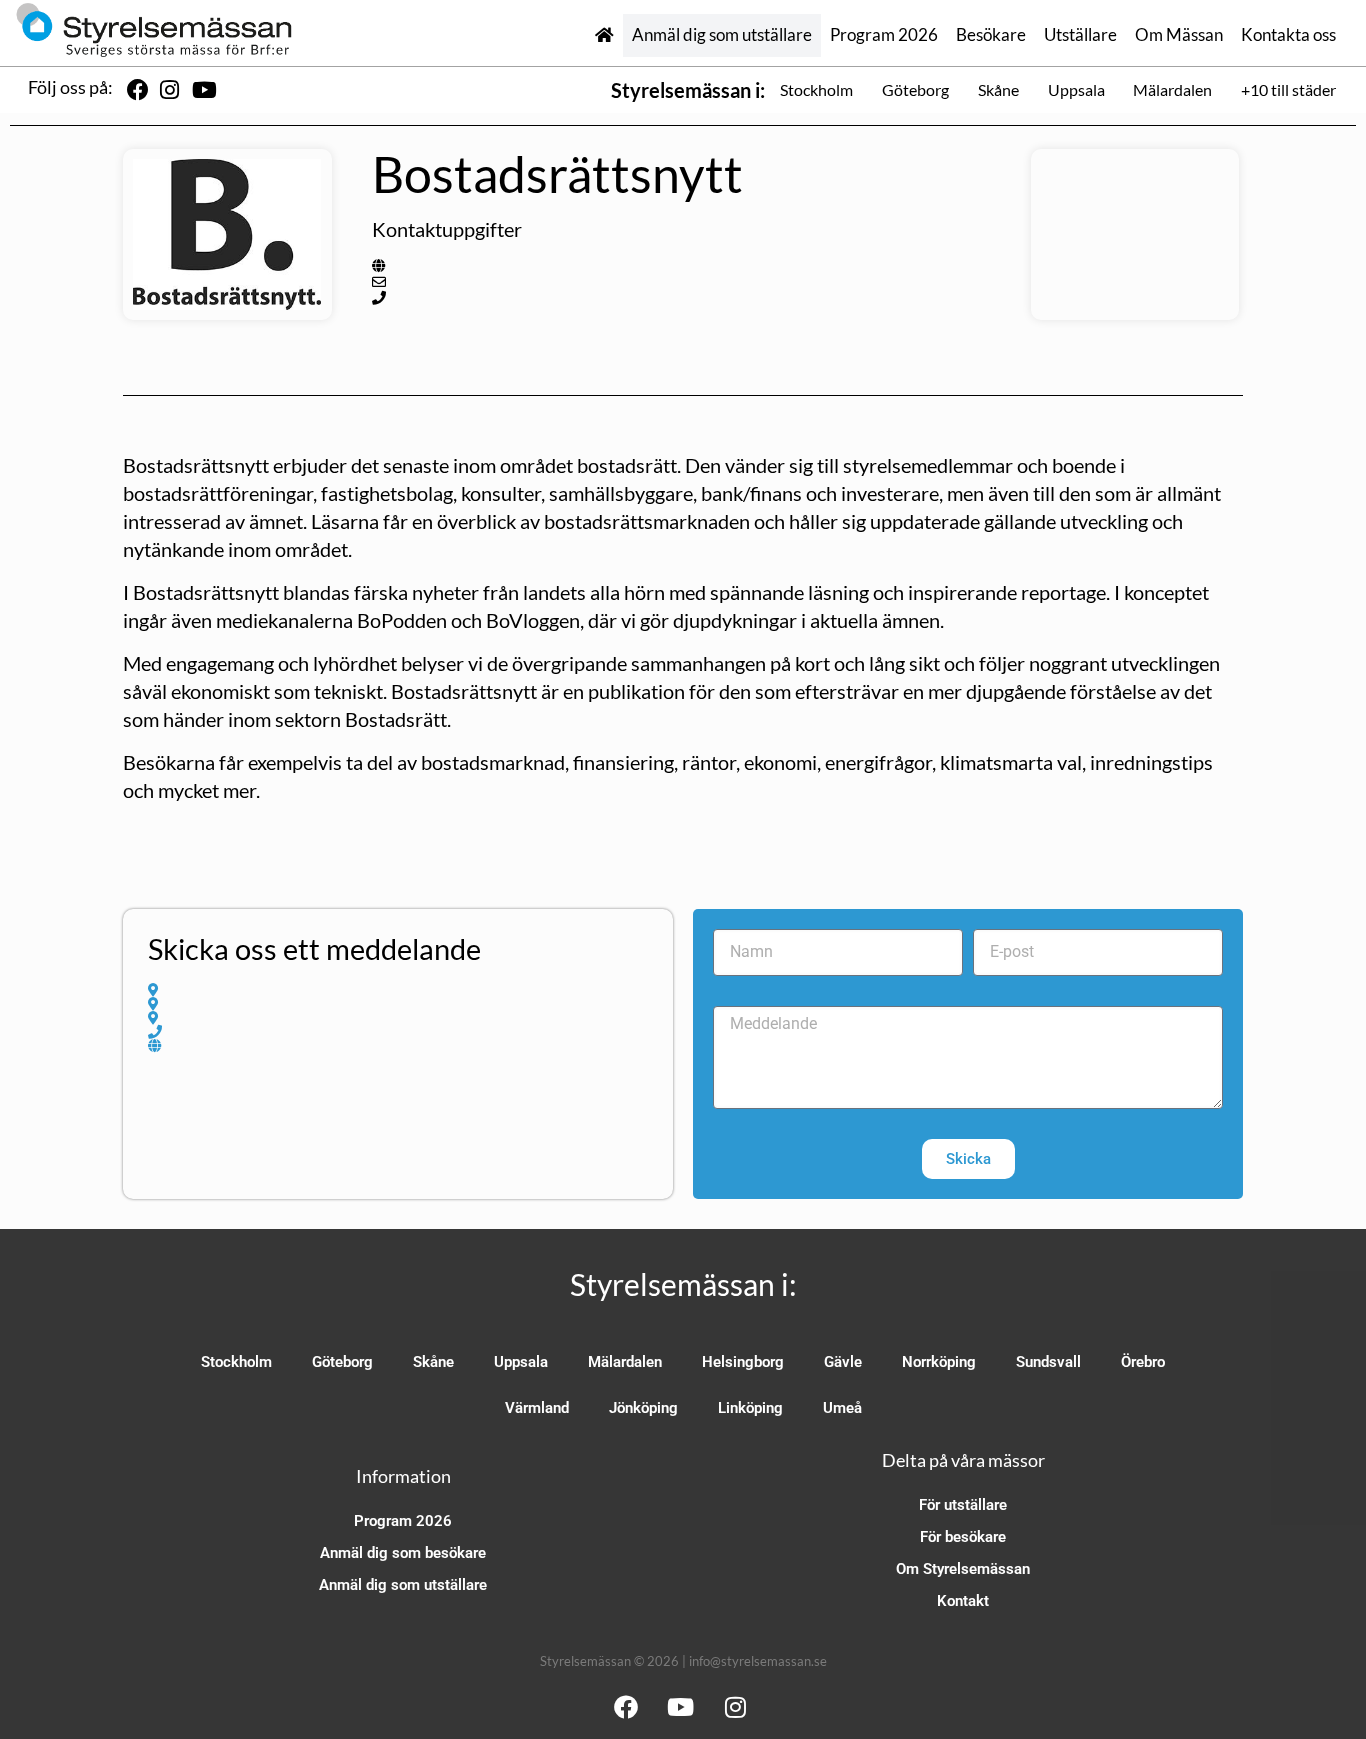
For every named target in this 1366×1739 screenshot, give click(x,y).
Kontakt (963, 1601)
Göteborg (915, 89)
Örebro (1143, 1362)
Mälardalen (1172, 89)
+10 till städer (1288, 89)
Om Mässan (1179, 35)
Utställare (1080, 35)
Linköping (750, 1408)
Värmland (537, 1408)
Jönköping (643, 1408)
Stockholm (816, 89)
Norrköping (939, 1362)
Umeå (842, 1408)
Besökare (991, 35)
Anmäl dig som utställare (722, 35)
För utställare (963, 1505)
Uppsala (1076, 89)
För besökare (963, 1537)
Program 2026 (884, 35)
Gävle (843, 1362)
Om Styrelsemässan (963, 1569)
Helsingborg (743, 1362)
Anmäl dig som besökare (403, 1553)
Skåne (998, 89)
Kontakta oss (1288, 35)
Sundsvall (1048, 1362)
